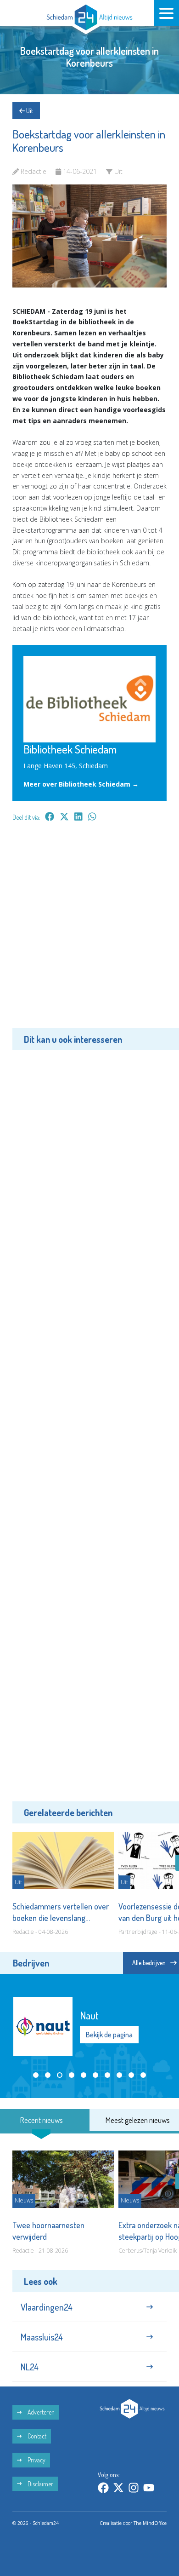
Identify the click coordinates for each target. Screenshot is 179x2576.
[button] (36, 2075)
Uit (29, 111)
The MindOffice (150, 2523)
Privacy (36, 2460)
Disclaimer (40, 2484)
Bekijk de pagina (109, 2035)
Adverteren (40, 2412)
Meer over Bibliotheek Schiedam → (81, 784)
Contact (36, 2436)
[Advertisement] (89, 931)
